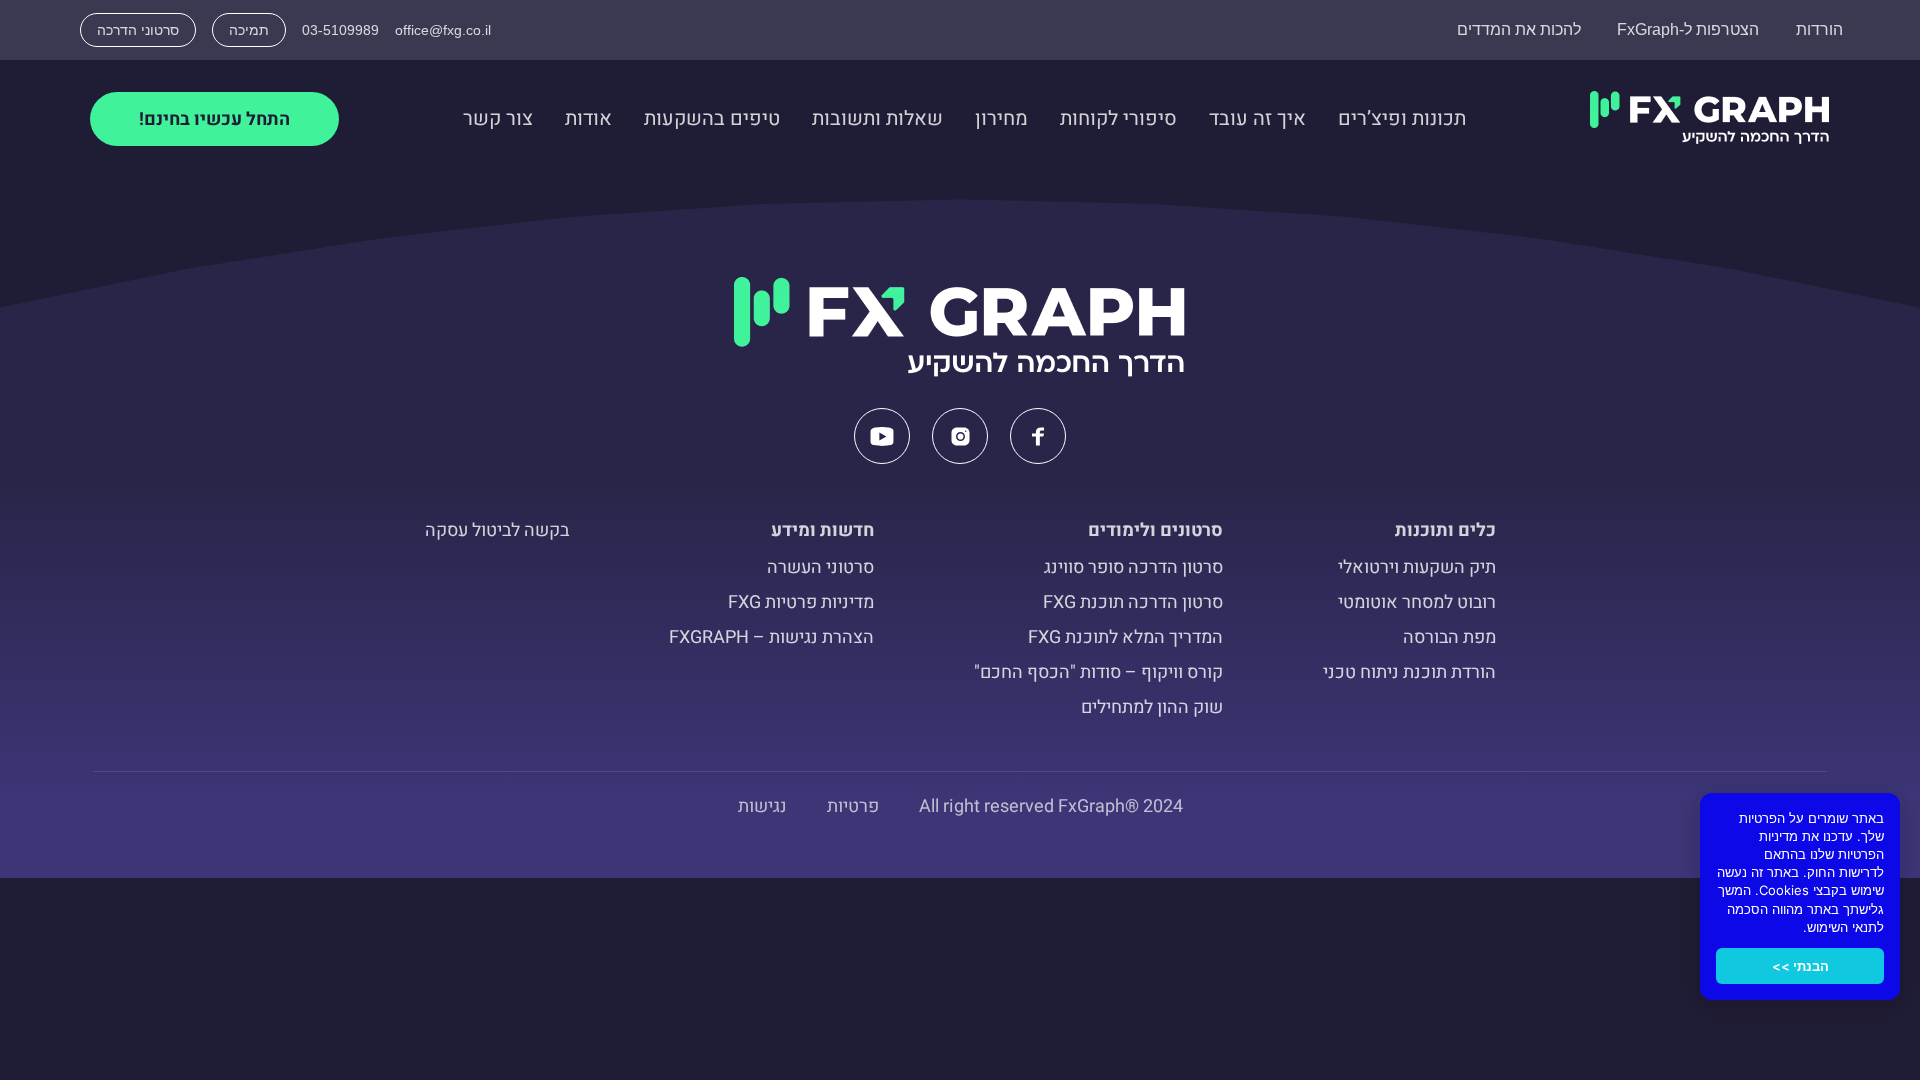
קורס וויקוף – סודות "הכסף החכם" (1098, 672)
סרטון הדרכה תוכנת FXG (1133, 602)
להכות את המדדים (1519, 29)
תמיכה (249, 30)
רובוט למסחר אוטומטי (1417, 602)
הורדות (1819, 29)
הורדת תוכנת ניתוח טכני (1409, 672)
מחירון (1001, 118)
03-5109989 (340, 30)
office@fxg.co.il (443, 30)
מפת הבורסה (1449, 637)
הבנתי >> (1800, 966)
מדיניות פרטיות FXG (801, 602)
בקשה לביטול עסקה (497, 530)
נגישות (762, 806)
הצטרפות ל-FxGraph (1688, 29)
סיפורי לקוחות (1118, 118)
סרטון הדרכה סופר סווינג (1133, 567)
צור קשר (498, 118)
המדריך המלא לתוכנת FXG (1125, 637)
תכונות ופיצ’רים (1402, 118)
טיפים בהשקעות (712, 118)
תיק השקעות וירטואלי (1417, 567)
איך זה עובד (1257, 118)
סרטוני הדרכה (138, 30)
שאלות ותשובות (877, 118)
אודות (588, 118)
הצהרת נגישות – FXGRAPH (771, 637)
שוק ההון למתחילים (1152, 707)
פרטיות (853, 806)
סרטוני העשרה (820, 567)
